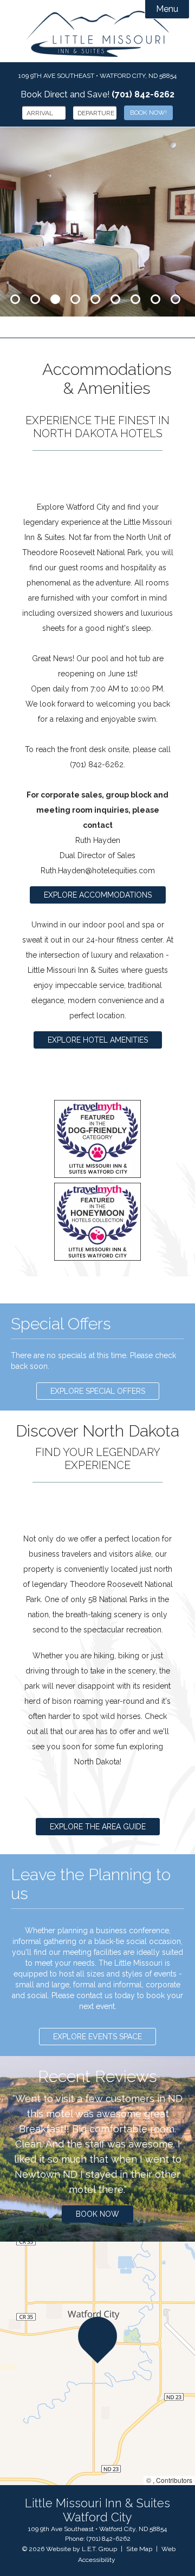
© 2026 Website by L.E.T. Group (70, 2549)
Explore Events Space (97, 2037)
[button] (97, 2340)
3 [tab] (55, 299)
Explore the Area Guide (98, 1827)
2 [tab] (35, 299)
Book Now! (148, 113)
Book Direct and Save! (97, 94)
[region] (97, 2363)
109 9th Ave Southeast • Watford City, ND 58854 (97, 76)
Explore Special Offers (98, 1391)
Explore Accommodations (98, 895)
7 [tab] (135, 299)
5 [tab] (95, 299)
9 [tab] (175, 299)
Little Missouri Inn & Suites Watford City (97, 34)
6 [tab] (115, 299)
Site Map (139, 2549)
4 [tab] (75, 299)
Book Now (97, 2214)
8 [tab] (155, 299)
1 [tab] (15, 299)
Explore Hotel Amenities (98, 1040)
